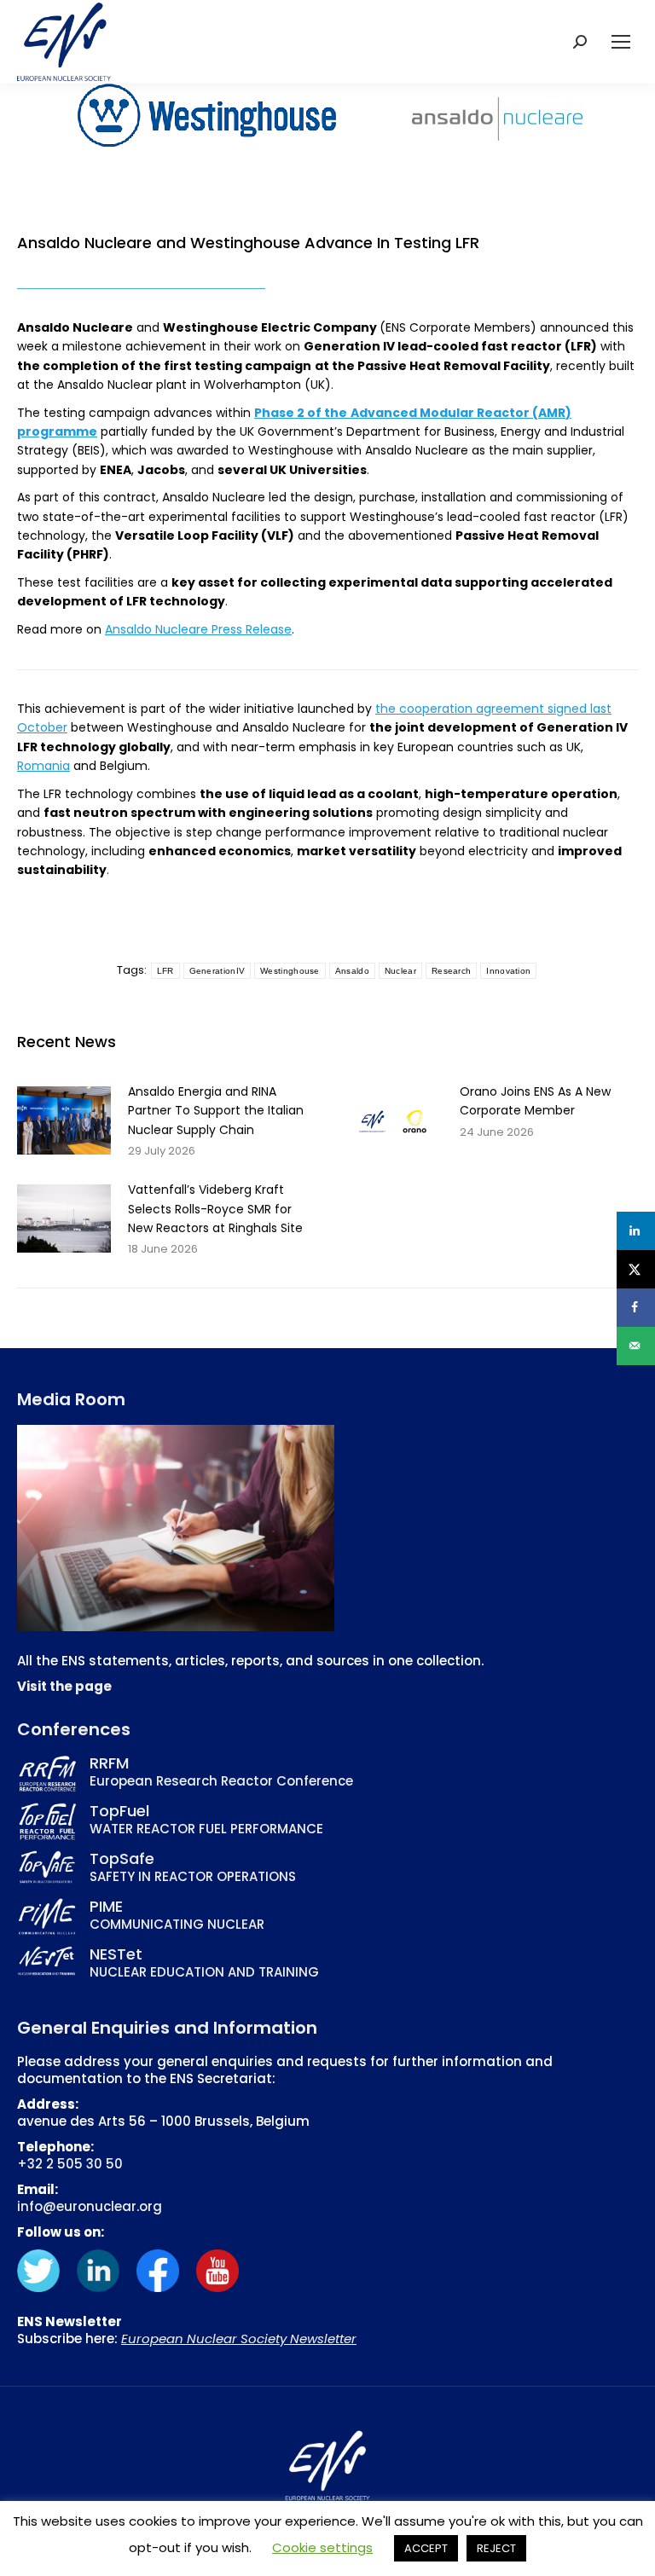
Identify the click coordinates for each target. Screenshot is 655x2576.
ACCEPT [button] (426, 2548)
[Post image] (64, 1120)
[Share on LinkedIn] (636, 1231)
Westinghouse (290, 971)
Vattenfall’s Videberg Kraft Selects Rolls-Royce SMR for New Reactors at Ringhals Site (215, 1209)
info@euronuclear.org (90, 2206)
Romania (43, 766)
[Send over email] (636, 1346)
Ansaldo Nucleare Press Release (198, 629)
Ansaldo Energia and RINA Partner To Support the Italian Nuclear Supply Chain (216, 1111)
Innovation (508, 971)
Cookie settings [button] (322, 2547)
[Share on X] (636, 1269)
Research (451, 971)
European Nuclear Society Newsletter (239, 2339)
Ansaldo (352, 971)
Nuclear (400, 971)
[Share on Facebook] (636, 1308)
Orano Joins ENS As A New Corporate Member (535, 1101)
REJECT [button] (496, 2548)
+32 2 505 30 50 (70, 2164)
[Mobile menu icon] (621, 42)
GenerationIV (217, 971)
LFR (165, 971)
